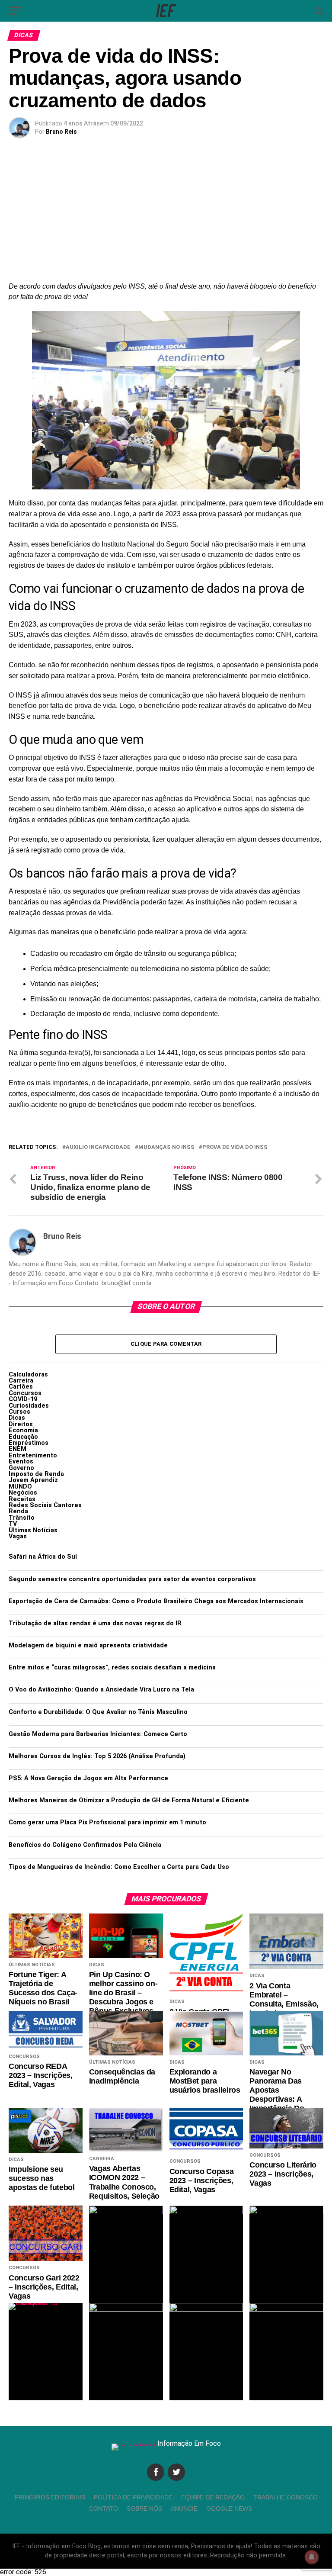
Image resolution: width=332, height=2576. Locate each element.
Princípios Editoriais (50, 2497)
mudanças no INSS (166, 1147)
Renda (18, 1511)
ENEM (18, 1449)
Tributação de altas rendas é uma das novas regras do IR (95, 1623)
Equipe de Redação (213, 2497)
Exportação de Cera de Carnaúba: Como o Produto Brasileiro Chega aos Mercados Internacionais (156, 1601)
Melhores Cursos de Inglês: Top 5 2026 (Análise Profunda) (97, 1756)
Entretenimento (33, 1455)
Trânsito (22, 1518)
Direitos (21, 1424)
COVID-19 (23, 1399)
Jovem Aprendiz (33, 1480)
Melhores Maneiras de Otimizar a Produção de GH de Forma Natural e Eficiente (129, 1800)
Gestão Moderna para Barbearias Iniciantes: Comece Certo (98, 1734)
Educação (23, 1437)
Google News (229, 2508)
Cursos (19, 1412)
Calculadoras (28, 1375)
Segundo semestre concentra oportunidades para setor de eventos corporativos (132, 1579)
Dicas (17, 1418)
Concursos (25, 1393)
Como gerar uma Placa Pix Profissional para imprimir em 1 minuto (107, 1822)
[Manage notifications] (312, 2557)
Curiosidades (29, 1406)
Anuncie (184, 2508)
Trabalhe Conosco (286, 2497)
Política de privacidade (133, 2497)
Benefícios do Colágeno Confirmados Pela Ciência (85, 1845)
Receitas (22, 1499)
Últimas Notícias (33, 1530)
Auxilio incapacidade (98, 1147)
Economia (23, 1430)
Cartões (21, 1387)
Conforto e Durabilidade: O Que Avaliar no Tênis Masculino (98, 1712)
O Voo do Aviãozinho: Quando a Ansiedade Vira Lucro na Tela (101, 1690)
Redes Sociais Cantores (45, 1505)
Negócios (23, 1493)
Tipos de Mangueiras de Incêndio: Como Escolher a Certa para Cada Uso (119, 1867)
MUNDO (20, 1487)
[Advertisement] (166, 216)
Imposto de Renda (36, 1474)
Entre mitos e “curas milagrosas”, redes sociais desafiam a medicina (112, 1667)
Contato (104, 2508)
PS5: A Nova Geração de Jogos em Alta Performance (88, 1778)
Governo (21, 1468)
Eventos (21, 1462)
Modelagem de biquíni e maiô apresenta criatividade (88, 1645)
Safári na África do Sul (43, 1557)
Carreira (21, 1381)
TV (13, 1524)
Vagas (18, 1536)
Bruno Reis (61, 132)
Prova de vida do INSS (235, 1147)
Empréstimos (29, 1443)
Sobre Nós (144, 2508)
